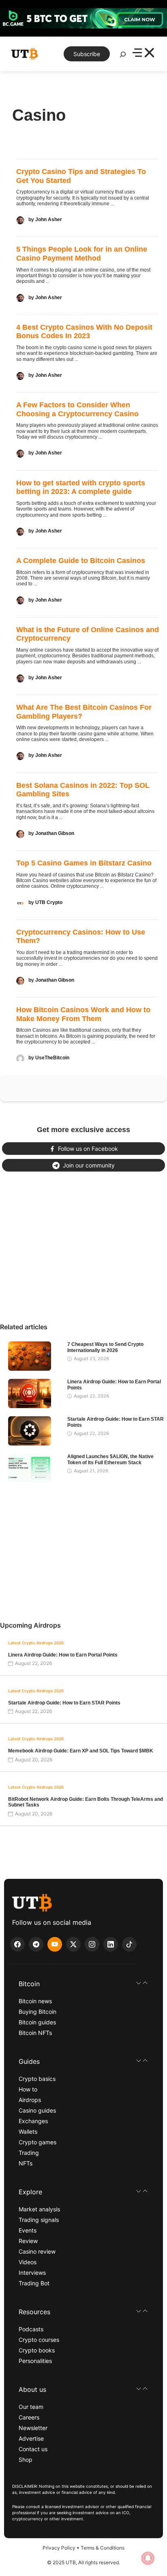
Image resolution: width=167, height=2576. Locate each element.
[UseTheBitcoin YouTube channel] (55, 1944)
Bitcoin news (35, 2001)
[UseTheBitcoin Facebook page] (17, 1944)
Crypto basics (37, 2079)
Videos (28, 2262)
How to (28, 2089)
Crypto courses (39, 2340)
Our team (31, 2407)
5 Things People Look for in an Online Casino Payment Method (82, 254)
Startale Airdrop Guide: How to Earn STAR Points (64, 1703)
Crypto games (37, 2142)
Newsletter (33, 2428)
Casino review (37, 2251)
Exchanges (33, 2121)
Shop (26, 2460)
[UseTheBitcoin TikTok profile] (129, 1944)
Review (28, 2241)
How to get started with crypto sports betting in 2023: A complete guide (81, 487)
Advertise (31, 2438)
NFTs (26, 2163)
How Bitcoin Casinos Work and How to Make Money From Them (83, 1014)
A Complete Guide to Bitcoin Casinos (81, 561)
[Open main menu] (143, 54)
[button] (83, 1984)
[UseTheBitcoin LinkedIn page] (111, 1944)
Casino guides (37, 2110)
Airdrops (30, 2100)
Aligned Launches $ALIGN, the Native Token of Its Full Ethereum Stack (110, 1459)
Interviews (32, 2273)
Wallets (28, 2131)
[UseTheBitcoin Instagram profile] (92, 1944)
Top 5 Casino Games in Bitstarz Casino (84, 863)
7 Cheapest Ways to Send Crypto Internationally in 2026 (105, 1347)
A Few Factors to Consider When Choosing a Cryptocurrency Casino (77, 409)
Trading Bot (34, 2283)
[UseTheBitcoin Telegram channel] (36, 1944)
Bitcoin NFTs (35, 2033)
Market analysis (39, 2209)
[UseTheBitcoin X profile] (73, 1944)
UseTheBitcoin (52, 1058)
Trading (29, 2153)
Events (28, 2230)
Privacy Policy (59, 2548)
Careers (29, 2417)
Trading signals (39, 2220)
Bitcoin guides (37, 2022)
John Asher (49, 220)
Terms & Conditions (103, 2548)
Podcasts (31, 2329)
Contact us (33, 2449)
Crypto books (37, 2350)
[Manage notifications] (148, 2558)
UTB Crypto (49, 902)
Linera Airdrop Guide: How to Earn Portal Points (63, 1655)
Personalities (35, 2361)
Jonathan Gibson (55, 833)
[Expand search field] (123, 57)
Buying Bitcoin (37, 2012)
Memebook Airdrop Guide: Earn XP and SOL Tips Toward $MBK (81, 1751)
